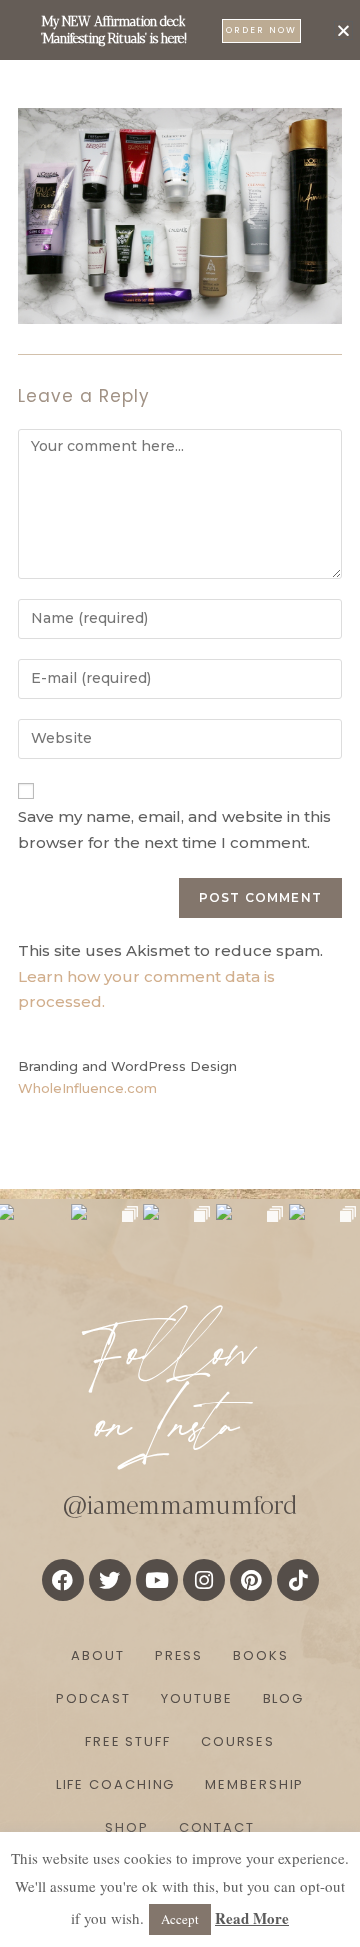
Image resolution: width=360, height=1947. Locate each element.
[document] (180, 973)
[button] (343, 30)
